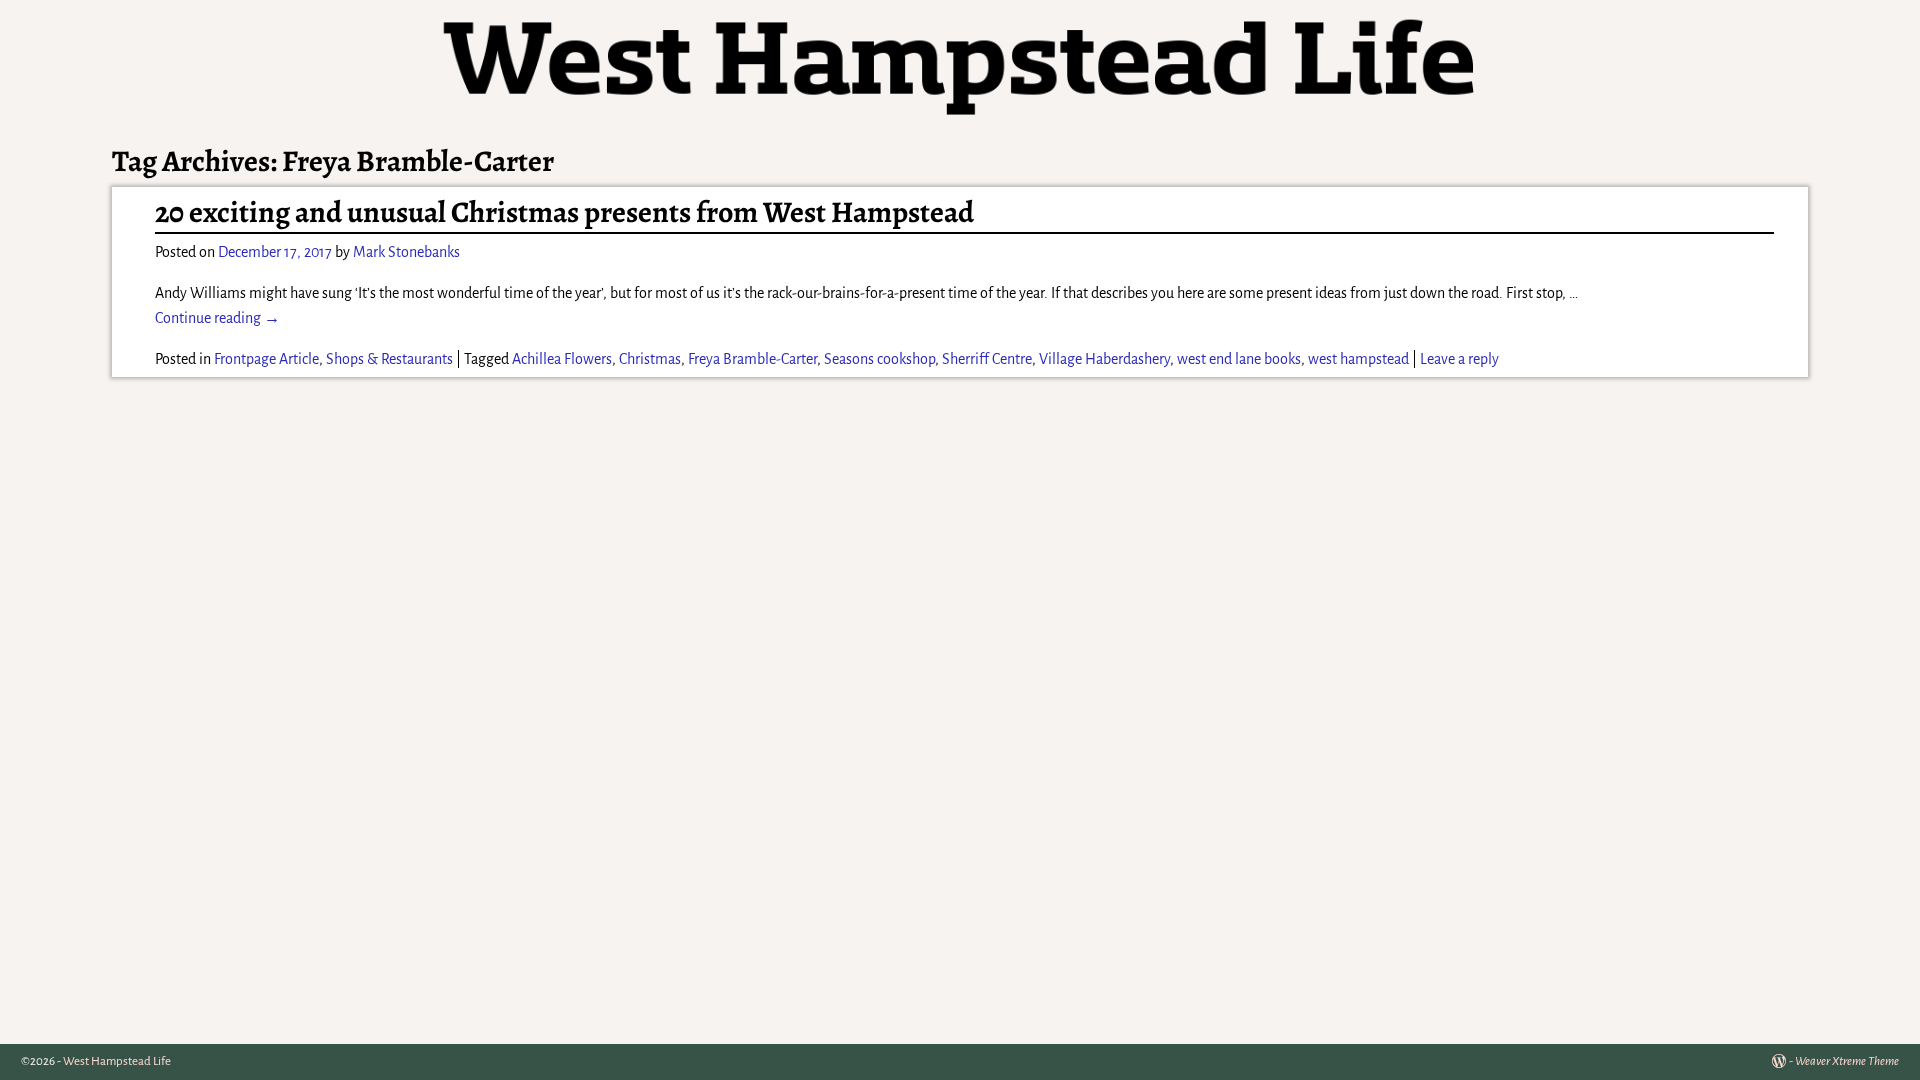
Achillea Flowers (562, 359)
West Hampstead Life (117, 1061)
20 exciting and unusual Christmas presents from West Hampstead (564, 212)
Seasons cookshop (879, 359)
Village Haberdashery (1104, 359)
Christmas (650, 359)
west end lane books (1239, 359)
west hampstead (1358, 359)
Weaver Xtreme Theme (1847, 1061)
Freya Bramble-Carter (752, 359)
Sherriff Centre (987, 359)
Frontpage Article (266, 359)
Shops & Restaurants (389, 359)
